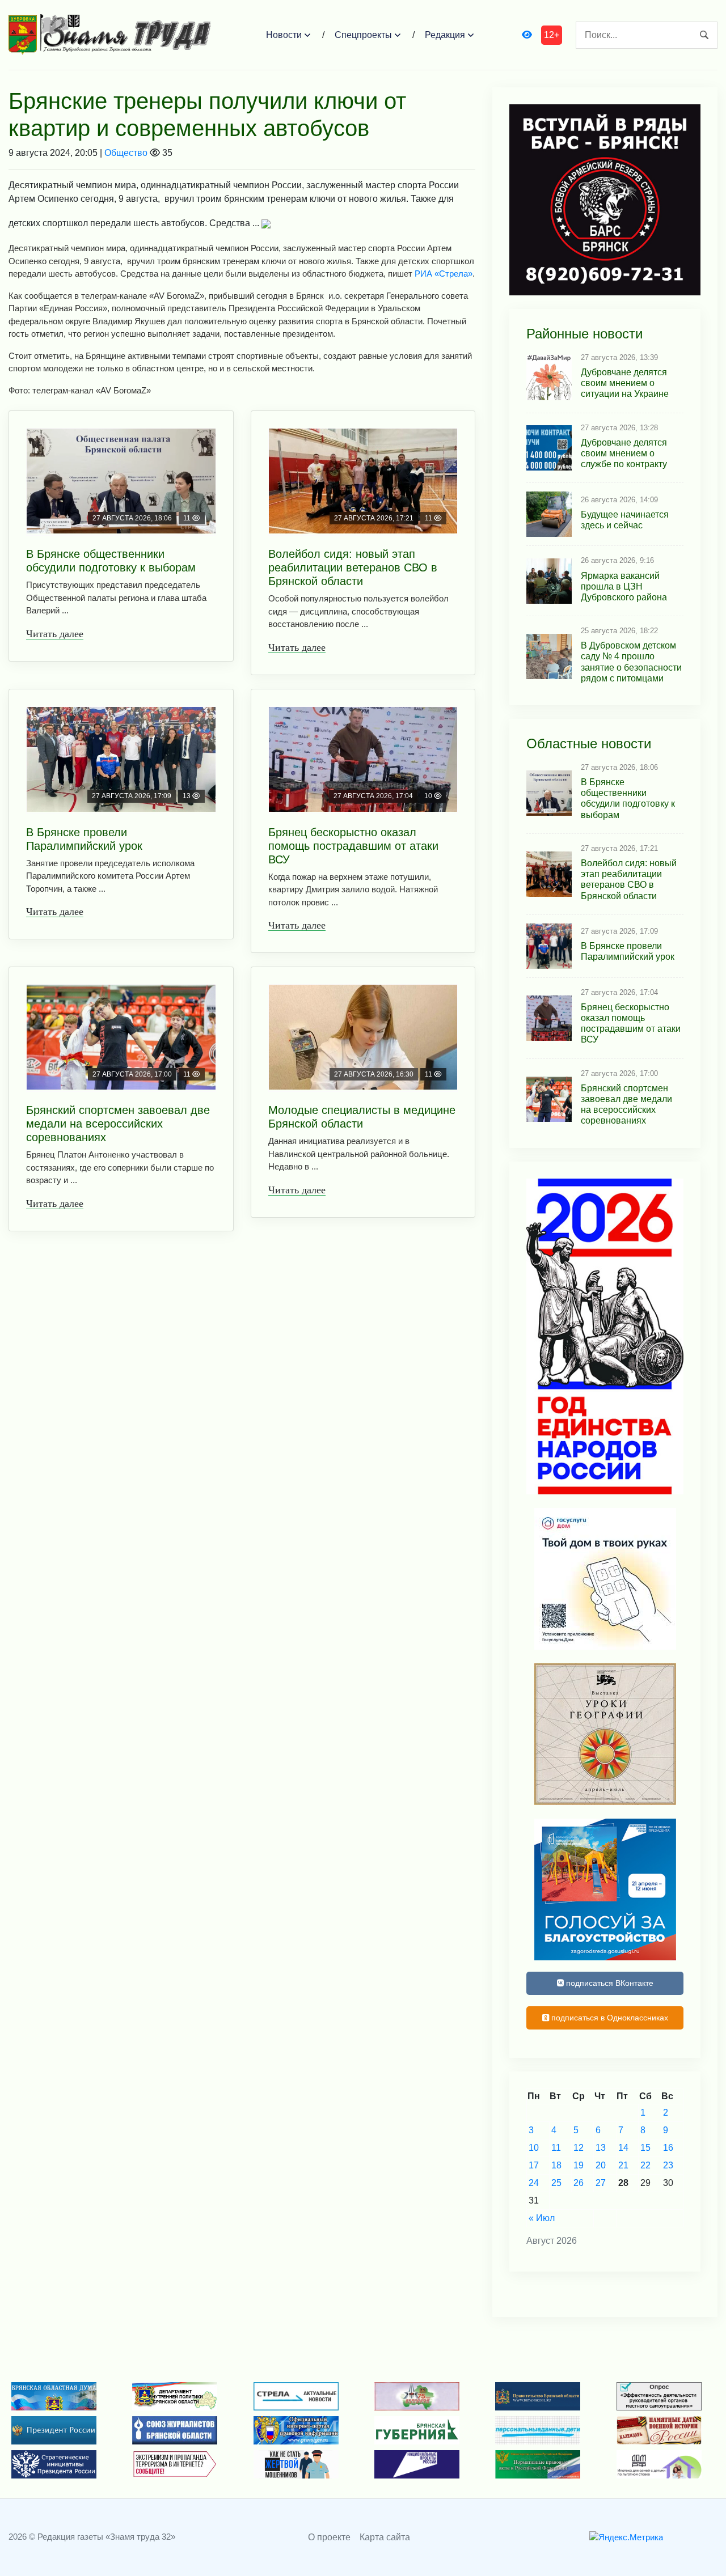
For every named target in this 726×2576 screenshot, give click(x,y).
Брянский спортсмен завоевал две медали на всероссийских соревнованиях (118, 1124)
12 (579, 2148)
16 (668, 2148)
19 (579, 2165)
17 (534, 2165)
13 (601, 2148)
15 (645, 2148)
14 (623, 2148)
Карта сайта (385, 2537)
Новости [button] (284, 35)
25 (556, 2183)
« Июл (542, 2218)
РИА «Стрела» (442, 274)
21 (623, 2165)
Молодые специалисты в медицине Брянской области (362, 1117)
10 (534, 2148)
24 (534, 2183)
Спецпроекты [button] (363, 35)
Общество (126, 153)
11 (556, 2148)
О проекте (329, 2537)
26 (579, 2183)
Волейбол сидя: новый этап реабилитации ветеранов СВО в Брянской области (353, 567)
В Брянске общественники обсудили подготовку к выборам (111, 561)
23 (668, 2165)
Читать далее (55, 634)
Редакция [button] (445, 35)
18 (556, 2165)
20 (601, 2165)
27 (601, 2183)
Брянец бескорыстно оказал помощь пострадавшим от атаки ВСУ (353, 846)
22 (645, 2165)
